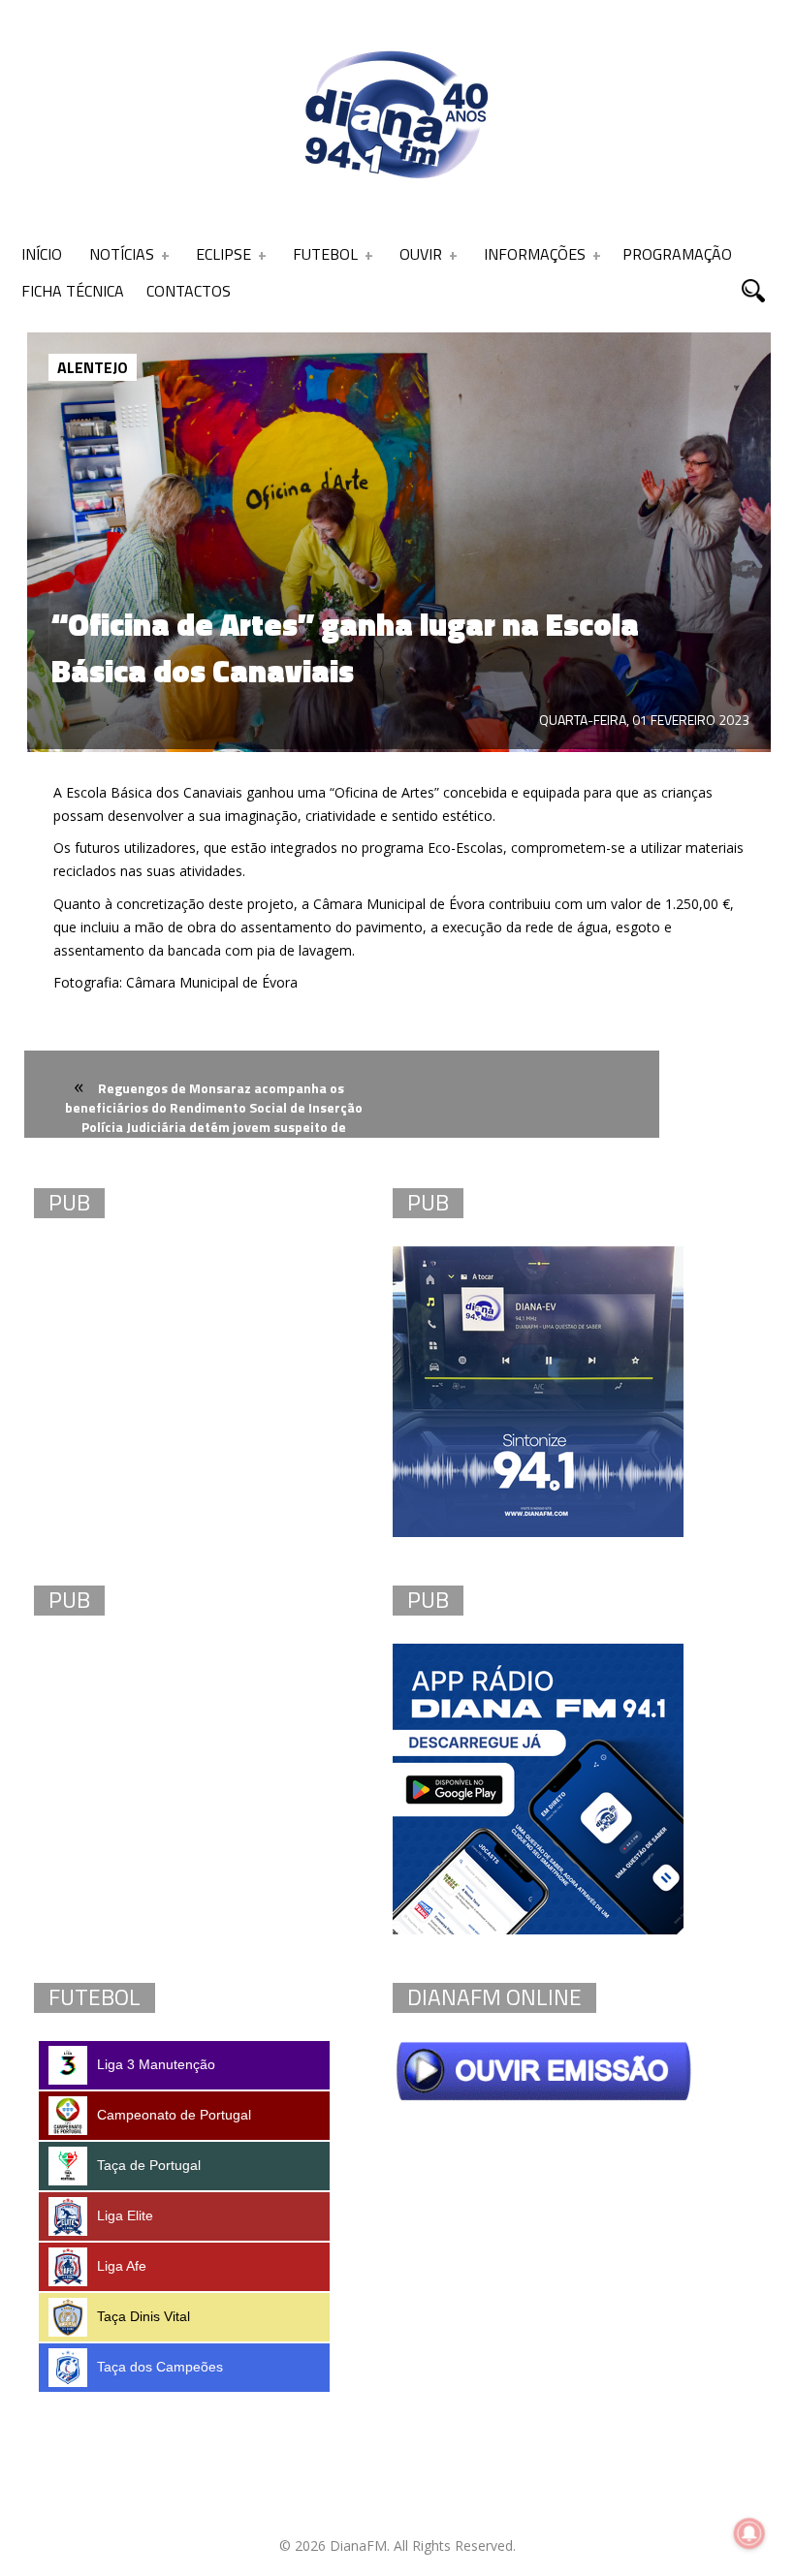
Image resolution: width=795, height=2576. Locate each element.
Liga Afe (122, 2266)
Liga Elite (125, 2215)
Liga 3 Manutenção (156, 2064)
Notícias (122, 254)
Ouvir (421, 254)
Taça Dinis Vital (143, 2316)
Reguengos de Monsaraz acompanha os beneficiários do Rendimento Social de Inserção (214, 1098)
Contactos (189, 291)
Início (42, 254)
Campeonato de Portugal (174, 2115)
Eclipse (223, 254)
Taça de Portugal (149, 2165)
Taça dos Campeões (160, 2367)
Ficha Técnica (73, 291)
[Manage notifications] (749, 2533)
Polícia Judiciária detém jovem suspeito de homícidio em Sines (214, 1138)
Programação (677, 254)
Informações (535, 254)
